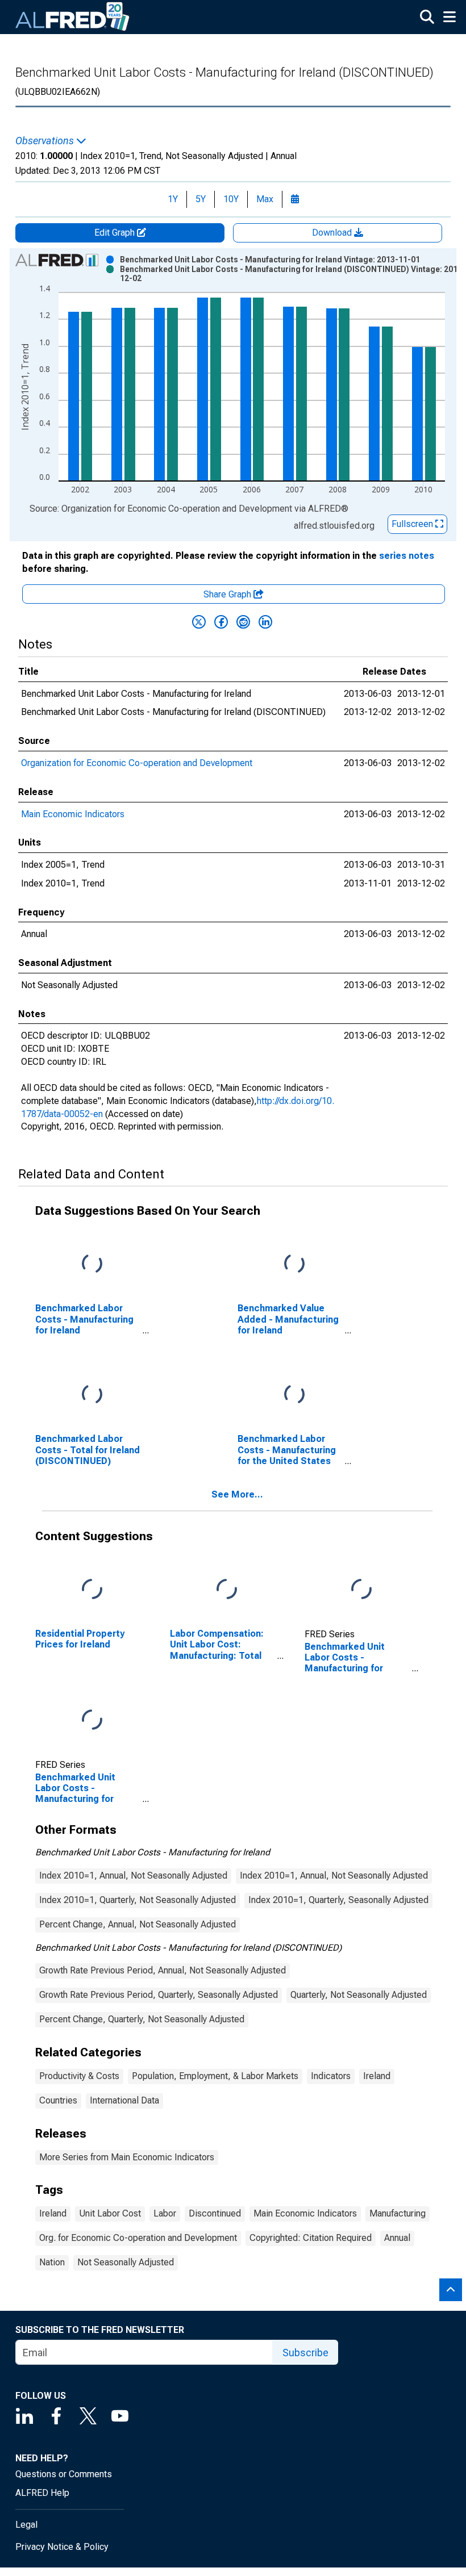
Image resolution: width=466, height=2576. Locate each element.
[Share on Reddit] (243, 622)
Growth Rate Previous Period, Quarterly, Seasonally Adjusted (159, 1995)
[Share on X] (199, 622)
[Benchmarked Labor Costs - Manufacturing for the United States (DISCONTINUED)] (294, 1395)
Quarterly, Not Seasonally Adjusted (359, 1995)
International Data (124, 2100)
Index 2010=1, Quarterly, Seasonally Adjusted (338, 1900)
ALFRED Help (42, 2493)
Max (265, 199)
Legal (26, 2525)
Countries (58, 2100)
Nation (52, 2262)
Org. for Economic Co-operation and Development (138, 2238)
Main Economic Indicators (73, 814)
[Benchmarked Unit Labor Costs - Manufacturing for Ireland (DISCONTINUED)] (92, 1720)
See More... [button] (237, 1494)
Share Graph (228, 594)
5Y (201, 199)
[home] (73, 17)
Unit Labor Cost (110, 2213)
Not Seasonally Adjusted (126, 2262)
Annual (397, 2238)
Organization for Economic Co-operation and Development (137, 763)
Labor (165, 2213)
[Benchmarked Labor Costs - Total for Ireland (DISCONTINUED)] (92, 1395)
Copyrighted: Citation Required (311, 2238)
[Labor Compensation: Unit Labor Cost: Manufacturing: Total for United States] (227, 1590)
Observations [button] (46, 141)
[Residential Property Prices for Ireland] (92, 1590)
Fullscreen (413, 524)
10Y (231, 199)
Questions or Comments (64, 2474)
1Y (173, 199)
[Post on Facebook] (221, 622)
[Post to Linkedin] (265, 622)
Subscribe (305, 2353)
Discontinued (215, 2213)
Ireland (377, 2076)
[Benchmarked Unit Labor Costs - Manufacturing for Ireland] (361, 1590)
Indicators (331, 2076)
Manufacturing (398, 2213)
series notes (407, 556)
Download (333, 233)
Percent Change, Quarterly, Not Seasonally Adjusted (142, 2019)
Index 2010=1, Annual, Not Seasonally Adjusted (133, 1875)
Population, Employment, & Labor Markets (215, 2076)
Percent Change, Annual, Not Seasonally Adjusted (138, 1924)
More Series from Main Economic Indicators (127, 2157)
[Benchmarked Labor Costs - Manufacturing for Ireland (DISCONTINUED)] (92, 1264)
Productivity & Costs (79, 2076)
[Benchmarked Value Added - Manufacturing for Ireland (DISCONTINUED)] (294, 1264)
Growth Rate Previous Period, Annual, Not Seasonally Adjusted (163, 1970)
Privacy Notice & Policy (62, 2547)
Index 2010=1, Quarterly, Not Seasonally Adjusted (138, 1900)
